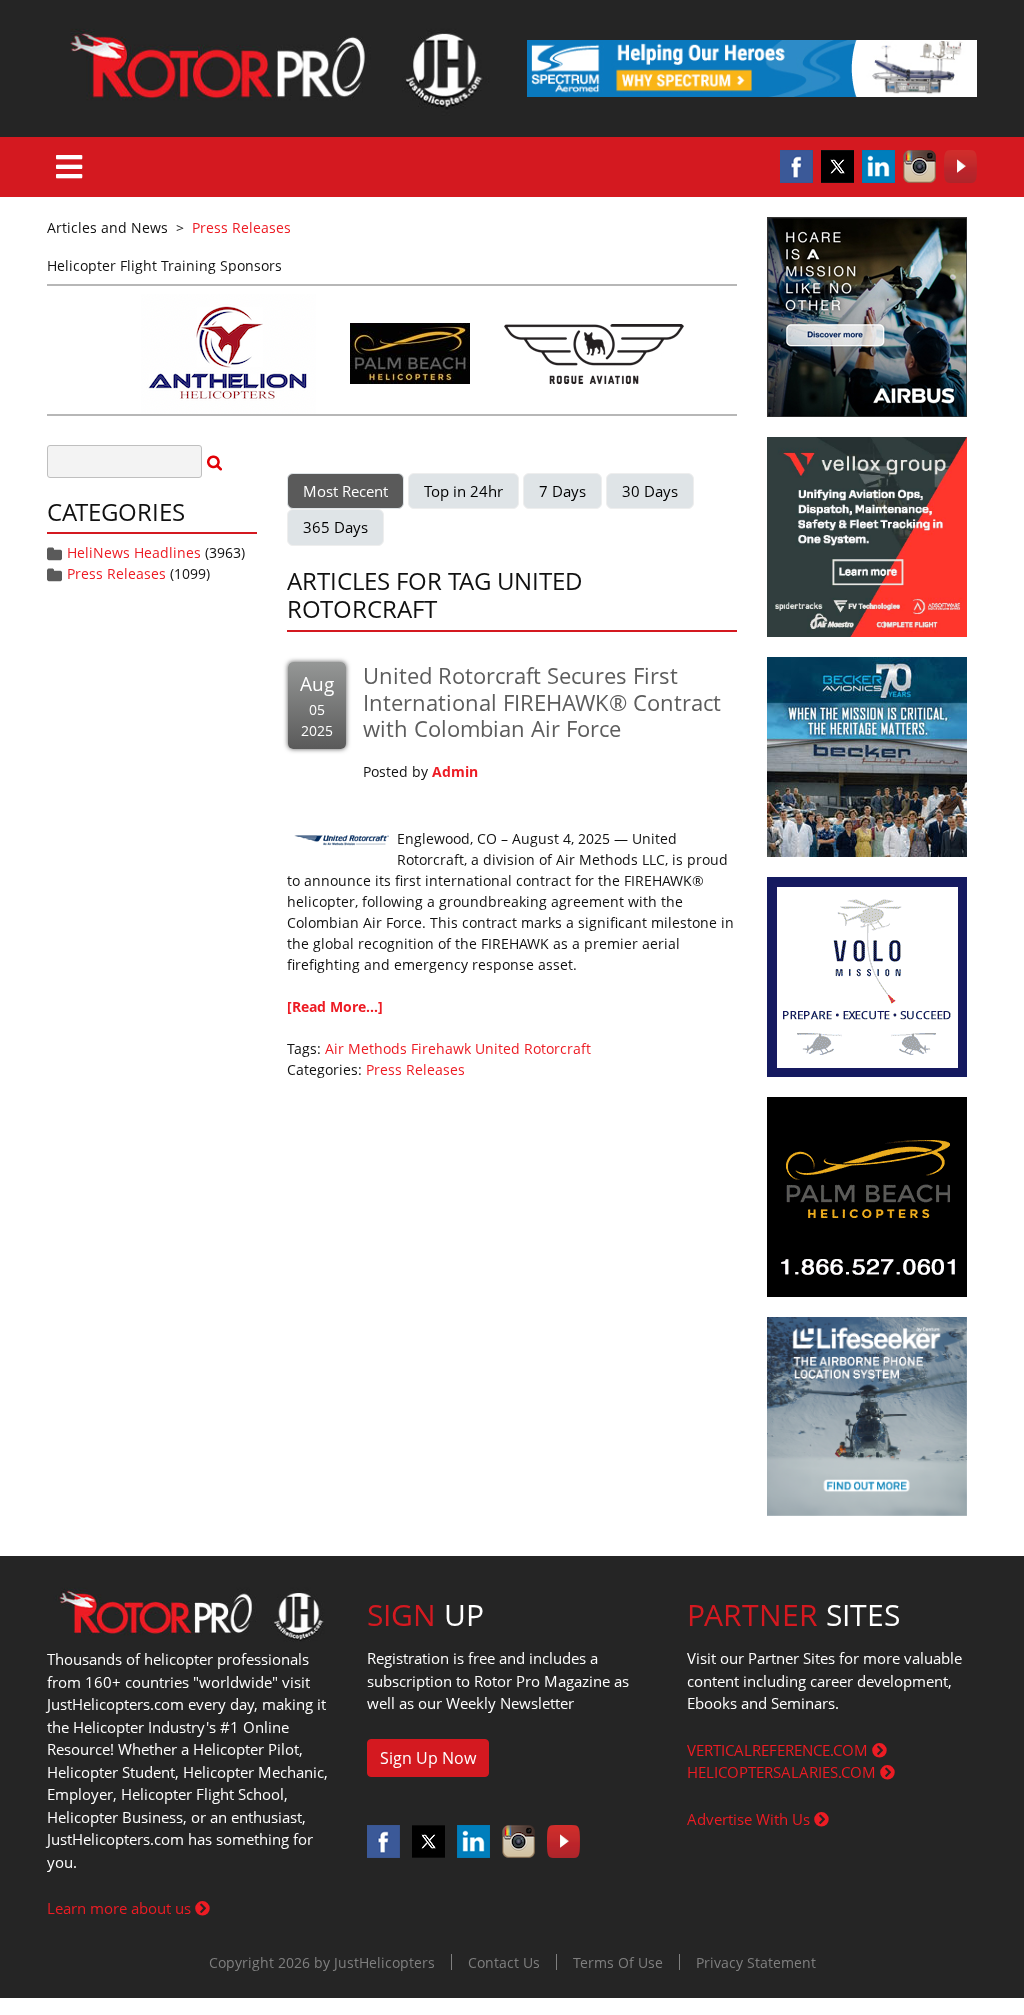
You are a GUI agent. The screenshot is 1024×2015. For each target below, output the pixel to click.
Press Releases (116, 573)
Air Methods (366, 1048)
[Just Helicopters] (272, 68)
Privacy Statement (756, 1962)
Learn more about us (121, 1908)
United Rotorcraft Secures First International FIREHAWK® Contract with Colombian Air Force (542, 701)
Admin (455, 771)
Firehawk (441, 1048)
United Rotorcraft (533, 1048)
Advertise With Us (750, 1819)
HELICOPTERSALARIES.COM (783, 1772)
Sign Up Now (428, 1758)
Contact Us (504, 1962)
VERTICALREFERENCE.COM (779, 1750)
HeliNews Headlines (134, 552)
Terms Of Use (618, 1962)
